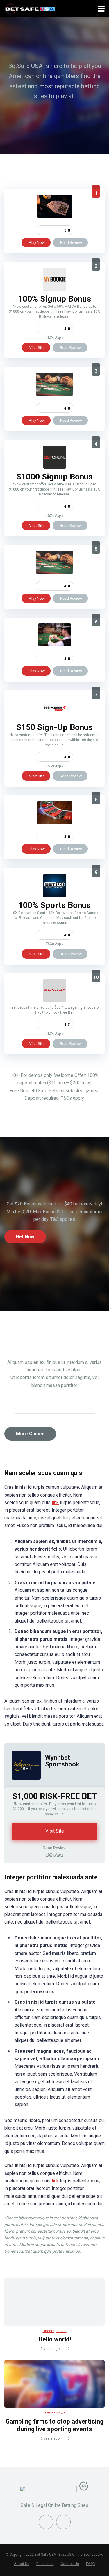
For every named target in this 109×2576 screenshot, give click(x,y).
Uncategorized (55, 2331)
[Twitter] (63, 2522)
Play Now (37, 242)
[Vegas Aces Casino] (55, 216)
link (55, 1502)
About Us (22, 2564)
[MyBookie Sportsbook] (55, 289)
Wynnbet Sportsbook (62, 1761)
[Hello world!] (54, 2302)
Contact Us (70, 2564)
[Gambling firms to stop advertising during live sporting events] (54, 2384)
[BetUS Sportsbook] (55, 896)
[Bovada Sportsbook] (55, 1001)
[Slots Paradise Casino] (54, 394)
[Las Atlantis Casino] (54, 572)
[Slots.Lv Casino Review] (55, 823)
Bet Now (25, 1237)
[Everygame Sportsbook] (55, 718)
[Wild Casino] (54, 645)
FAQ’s (91, 2564)
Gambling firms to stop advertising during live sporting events (54, 2425)
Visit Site (37, 347)
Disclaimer (45, 2564)
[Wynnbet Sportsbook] (23, 1785)
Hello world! (55, 2339)
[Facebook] (46, 2522)
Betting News (55, 2413)
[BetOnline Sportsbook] (55, 467)
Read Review (71, 242)
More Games (30, 1434)
